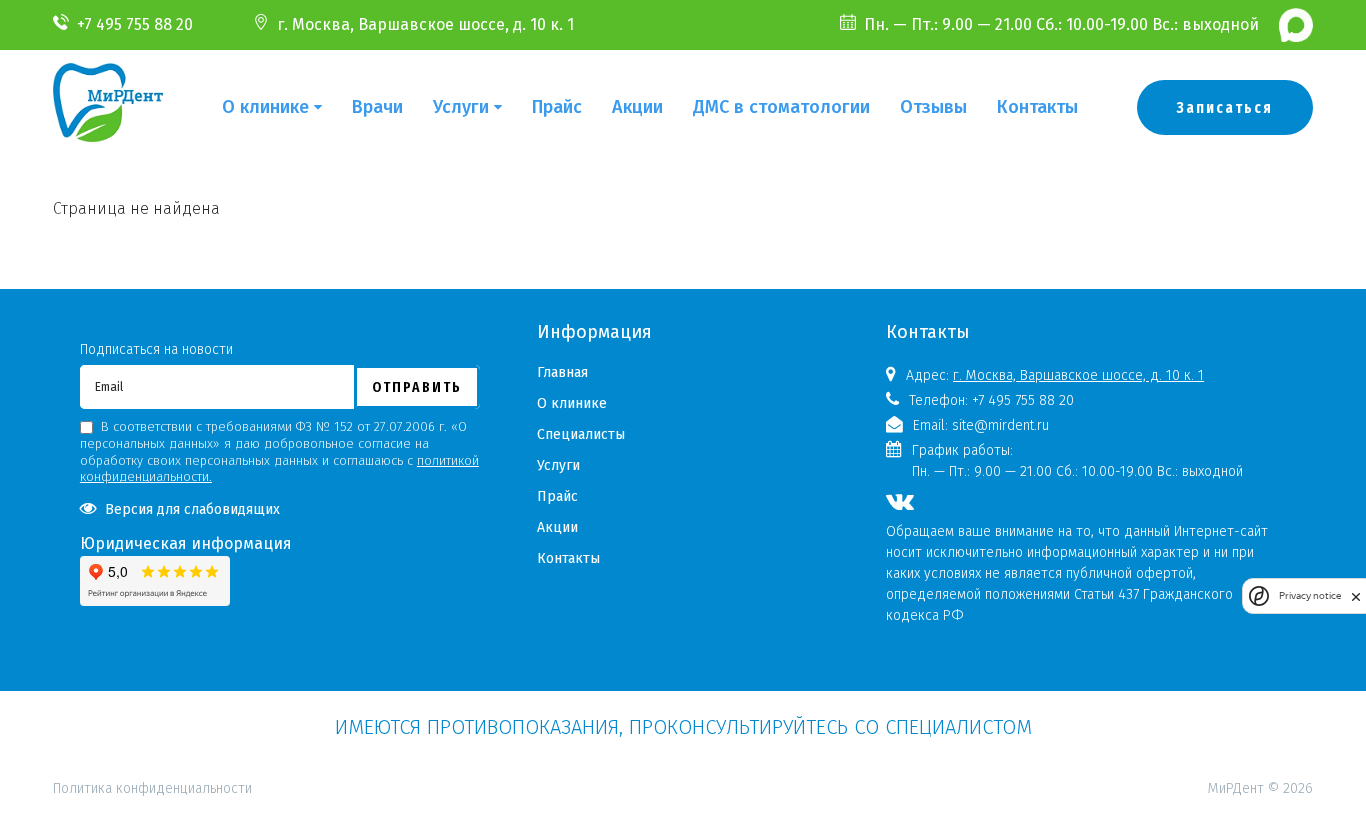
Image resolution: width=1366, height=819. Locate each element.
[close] (1356, 596)
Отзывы (933, 107)
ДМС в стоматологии (781, 107)
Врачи (377, 107)
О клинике (265, 107)
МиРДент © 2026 (1260, 788)
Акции (637, 107)
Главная (562, 372)
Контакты (1037, 107)
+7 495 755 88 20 (135, 24)
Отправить (417, 387)
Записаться (1225, 107)
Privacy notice (1310, 596)
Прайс (557, 107)
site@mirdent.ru (1000, 425)
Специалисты (581, 434)
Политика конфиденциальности (152, 701)
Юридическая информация (186, 543)
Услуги (461, 107)
